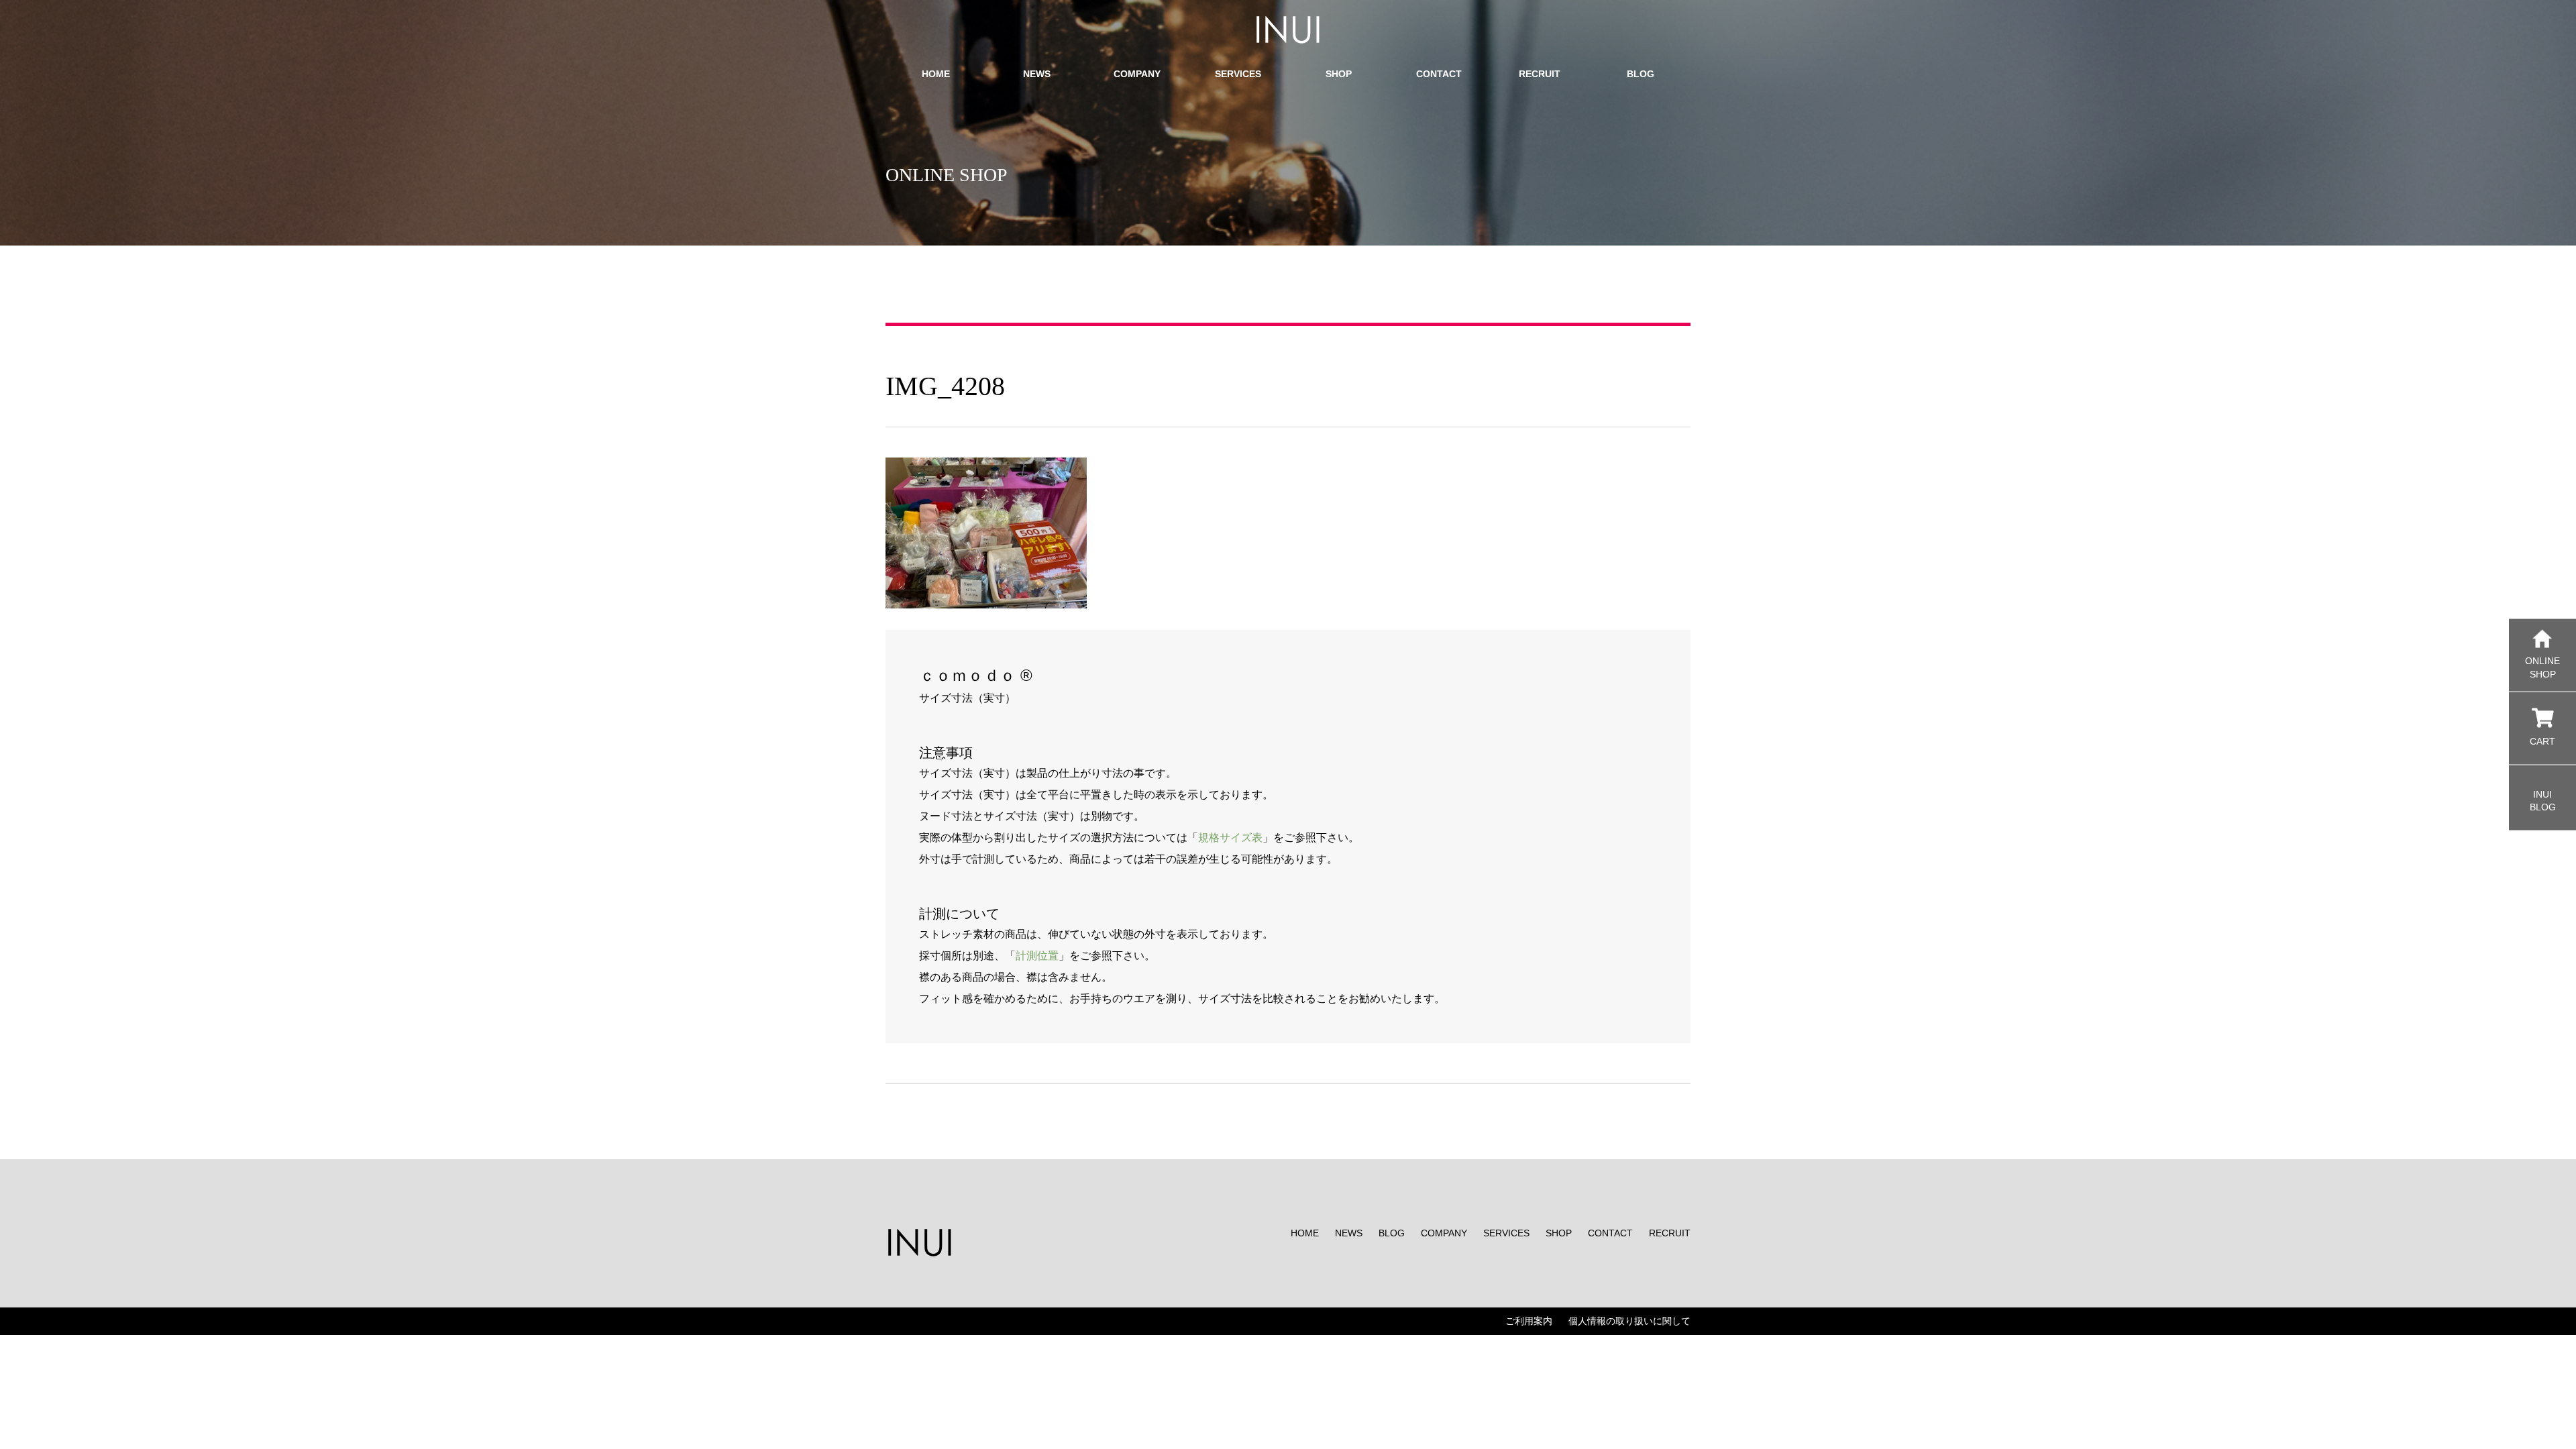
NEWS (1349, 1233)
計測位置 (1037, 956)
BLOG (1392, 1233)
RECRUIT (1670, 1233)
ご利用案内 (1529, 1321)
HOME (1305, 1233)
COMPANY (1444, 1233)
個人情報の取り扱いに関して (1629, 1321)
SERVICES (1506, 1233)
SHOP (1559, 1233)
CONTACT (1610, 1233)
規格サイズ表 (1230, 838)
